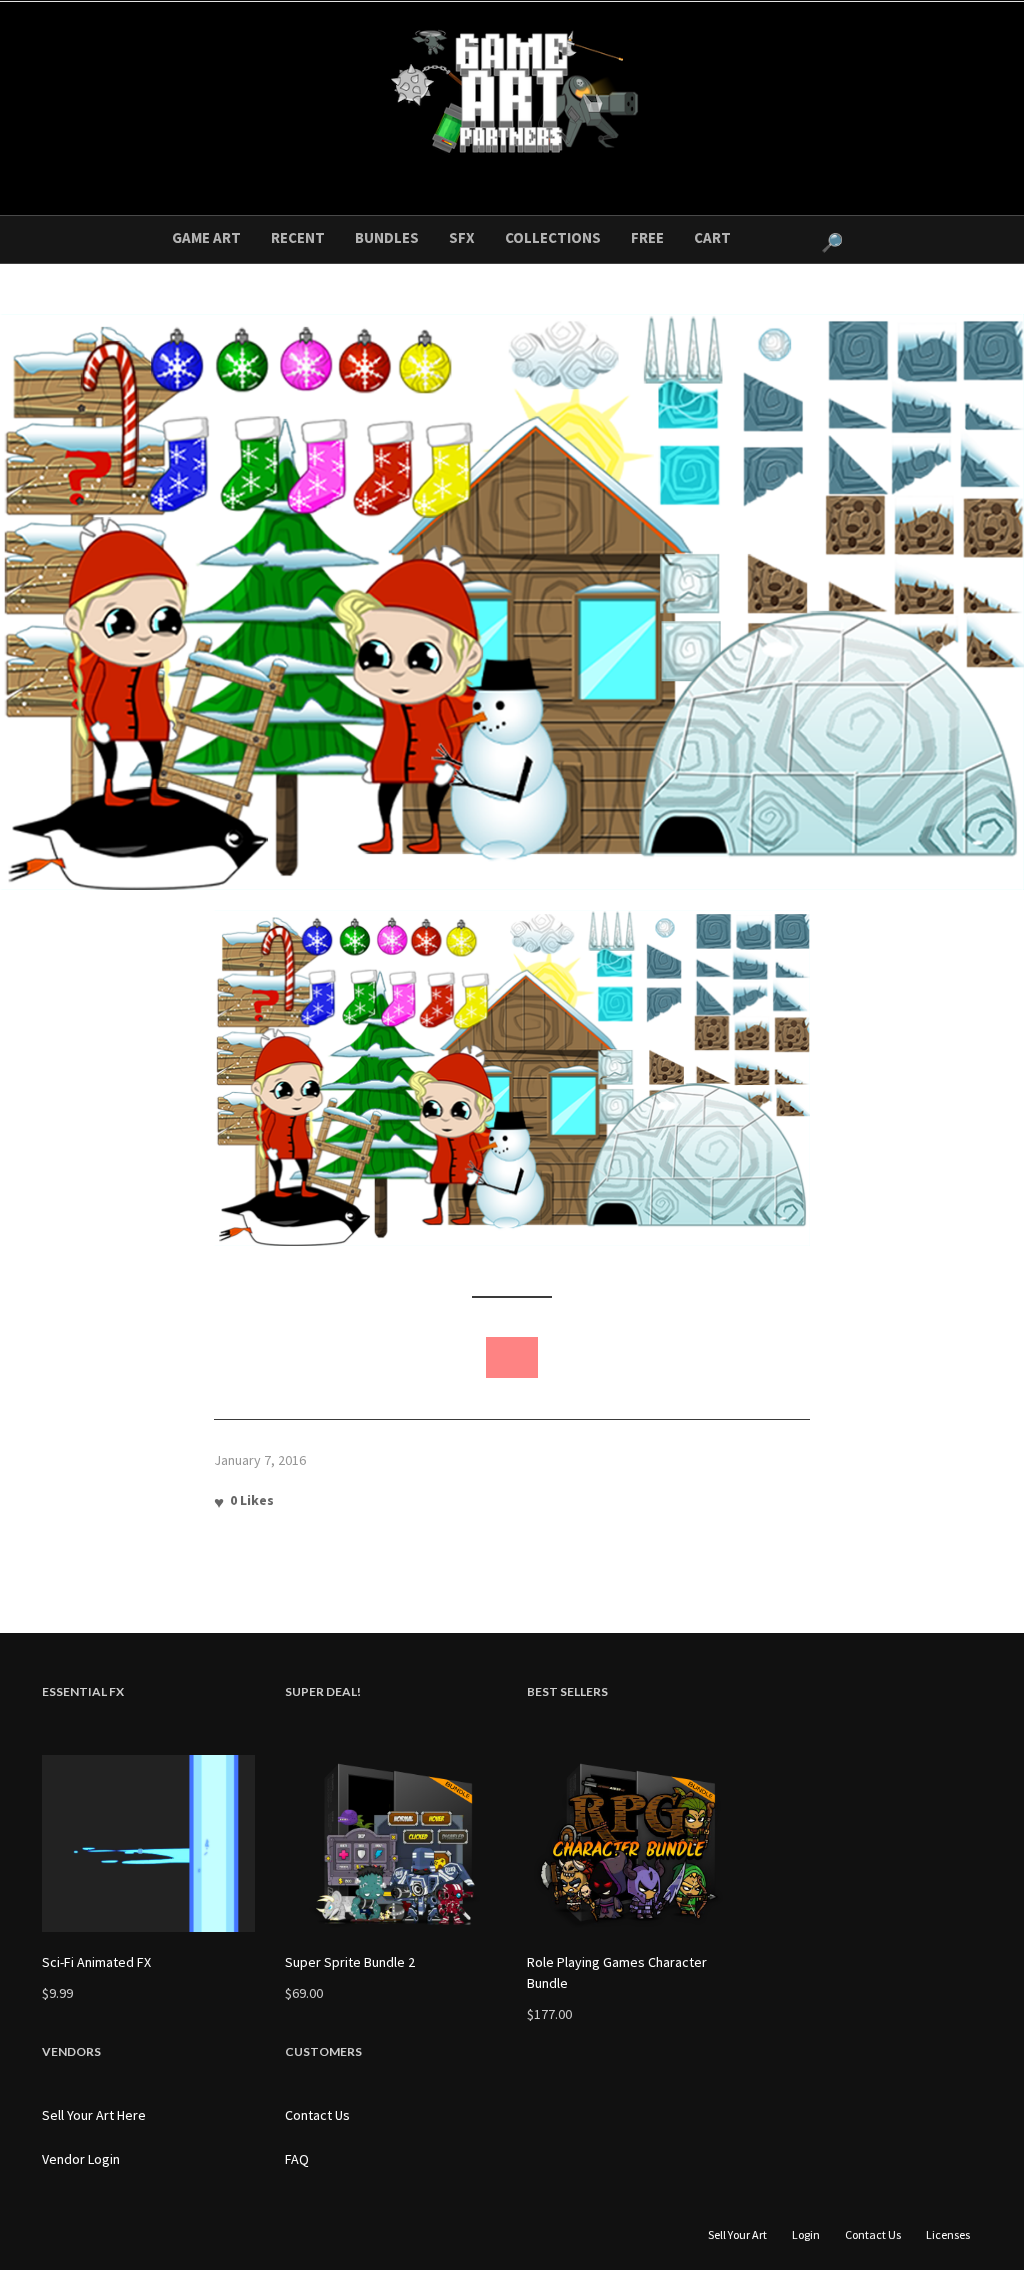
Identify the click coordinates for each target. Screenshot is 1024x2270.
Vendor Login (81, 2159)
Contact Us (317, 2115)
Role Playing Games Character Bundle (617, 1972)
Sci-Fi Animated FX (96, 1962)
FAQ (297, 2159)
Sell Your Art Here (94, 2115)
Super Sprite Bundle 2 (350, 1962)
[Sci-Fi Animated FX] (148, 1843)
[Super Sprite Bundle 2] (391, 1843)
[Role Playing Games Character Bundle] (633, 1843)
